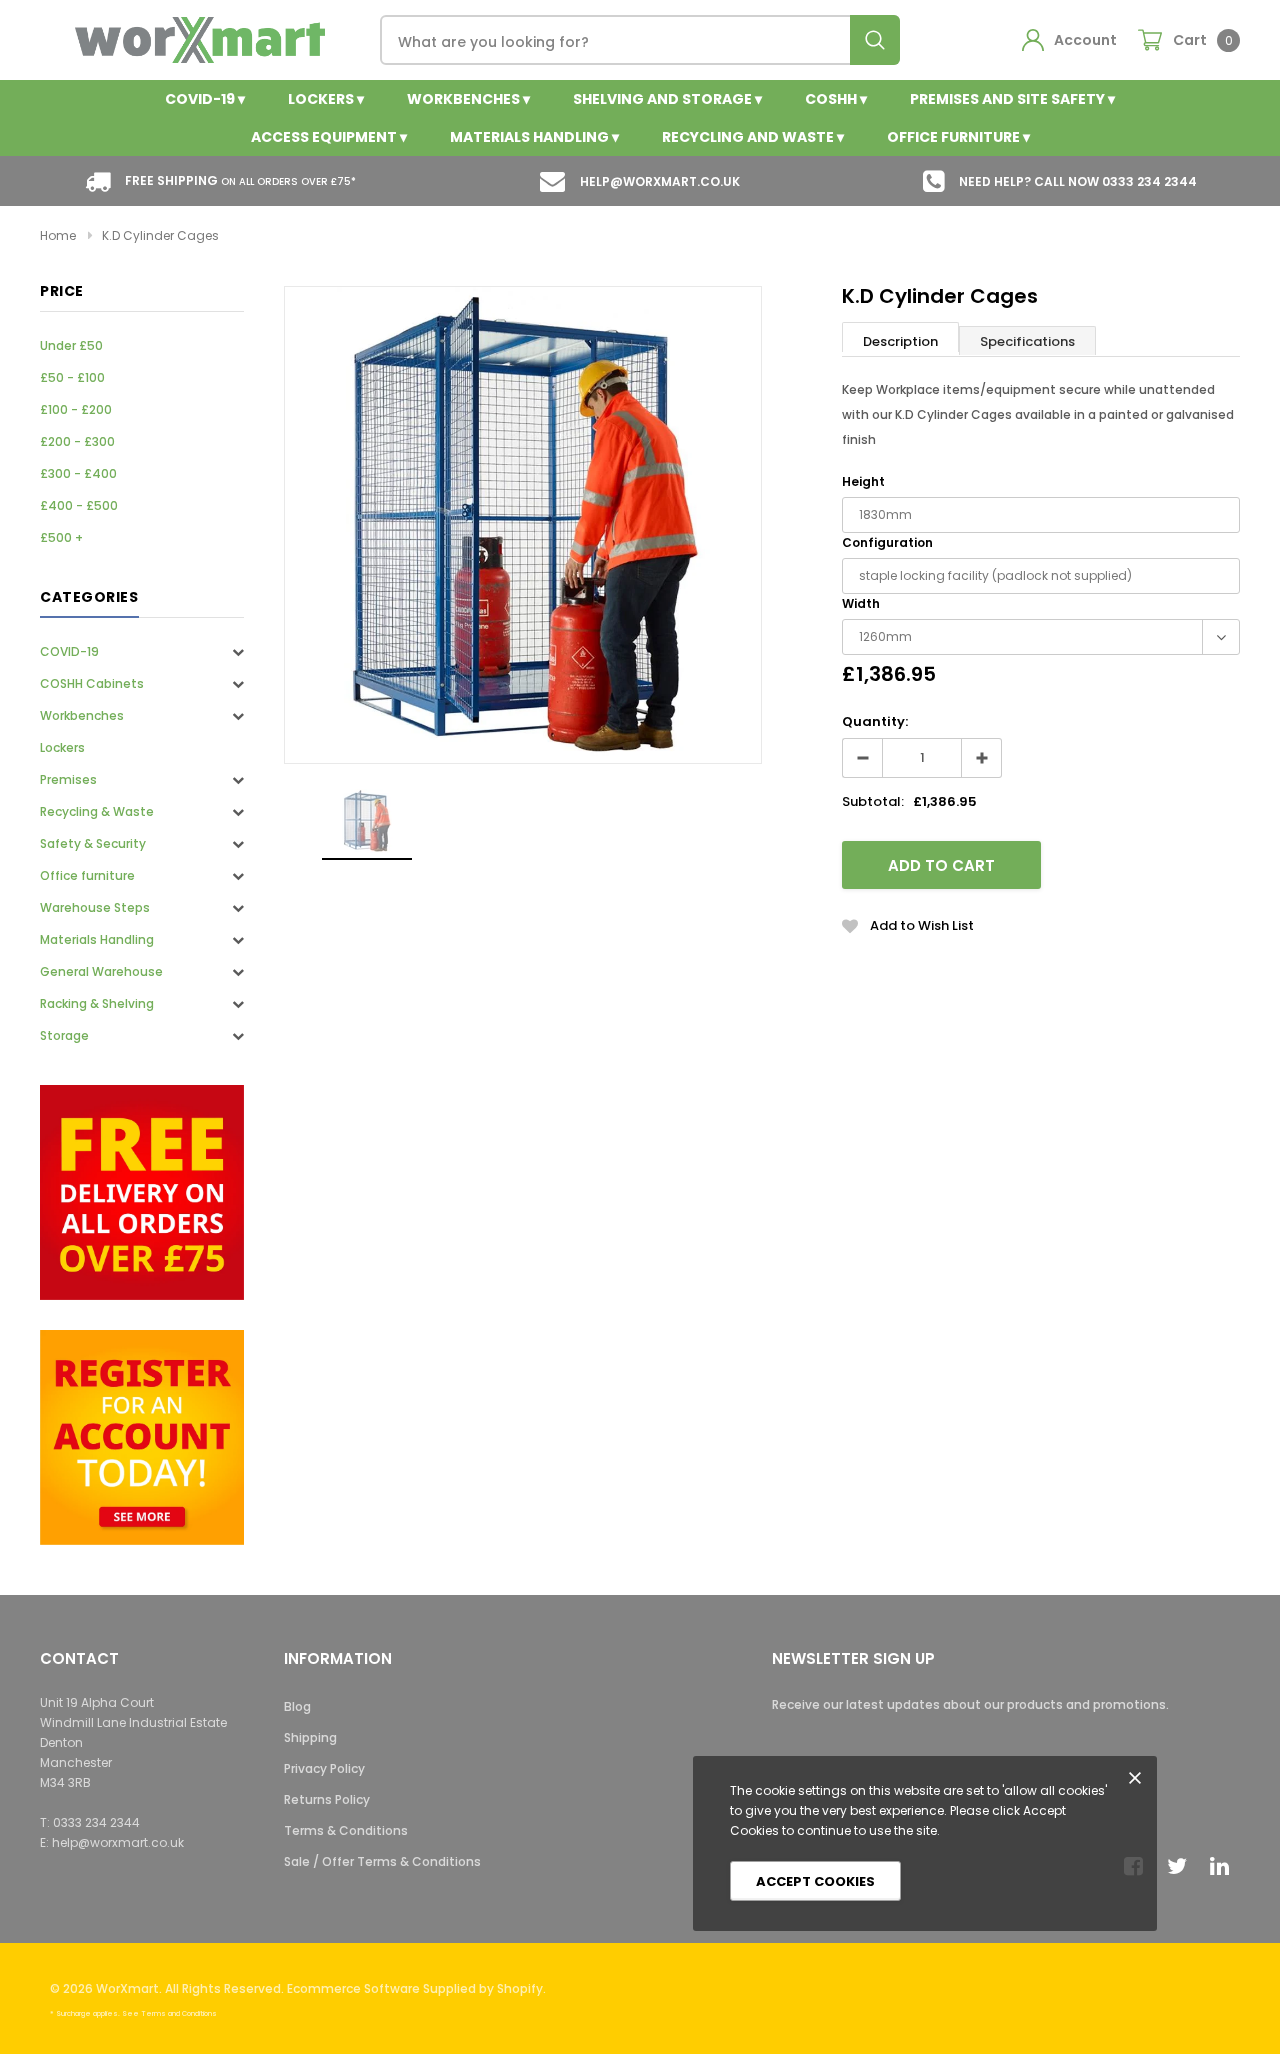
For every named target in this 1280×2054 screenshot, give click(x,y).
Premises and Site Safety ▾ (1012, 99)
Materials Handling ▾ (534, 137)
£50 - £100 (72, 377)
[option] (523, 525)
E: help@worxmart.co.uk (112, 1842)
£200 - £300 (77, 441)
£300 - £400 (78, 473)
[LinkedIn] (1225, 1866)
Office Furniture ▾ (958, 137)
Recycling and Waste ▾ (753, 137)
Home (58, 235)
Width (861, 603)
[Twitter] (1182, 1866)
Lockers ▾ (326, 99)
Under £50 (71, 345)
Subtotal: (873, 801)
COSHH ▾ (836, 99)
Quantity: (875, 721)
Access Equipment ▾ (329, 137)
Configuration (887, 542)
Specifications (1027, 341)
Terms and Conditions (179, 2013)
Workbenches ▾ (468, 99)
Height (863, 481)
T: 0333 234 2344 (90, 1822)
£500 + (61, 537)
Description (900, 341)
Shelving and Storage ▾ (667, 99)
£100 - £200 (76, 409)
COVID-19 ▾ (205, 99)
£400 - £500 (79, 505)
